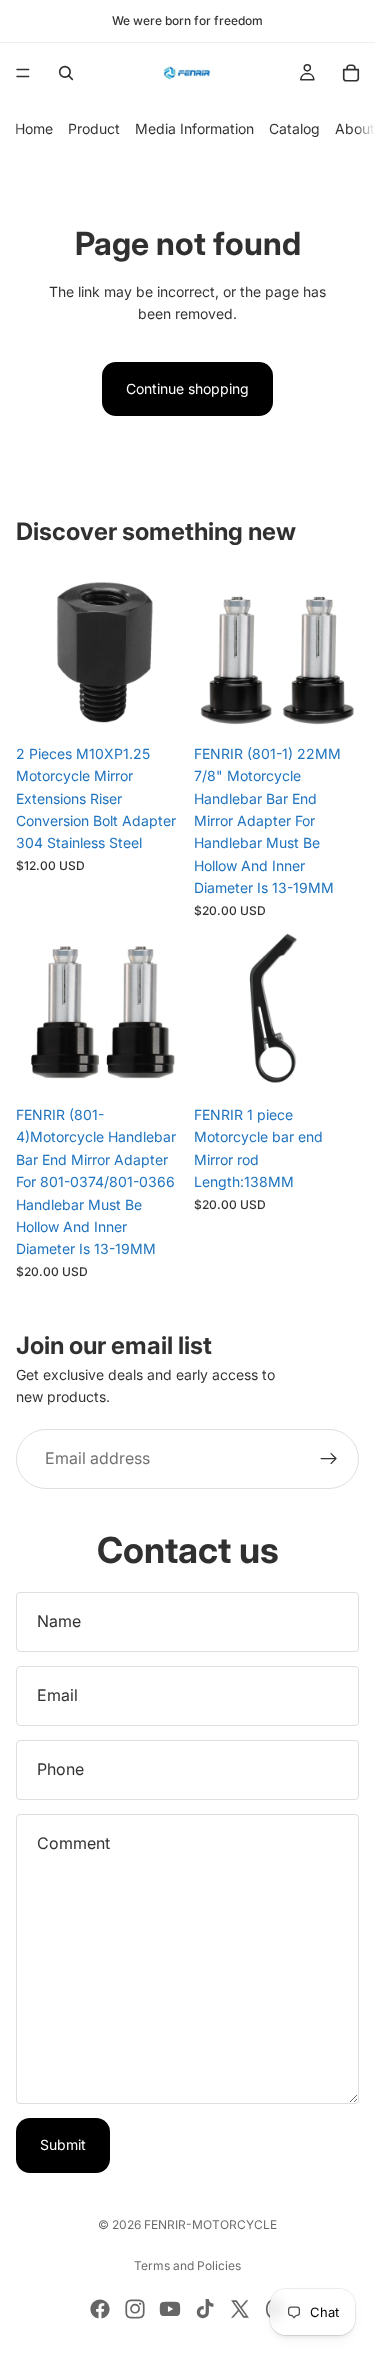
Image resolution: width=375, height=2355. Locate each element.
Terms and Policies (187, 2265)
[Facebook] (100, 2309)
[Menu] (23, 73)
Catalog (294, 128)
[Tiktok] (205, 2309)
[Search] (66, 73)
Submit (63, 2144)
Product (94, 128)
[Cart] (351, 73)
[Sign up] (329, 1459)
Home (34, 128)
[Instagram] (135, 2309)
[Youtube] (170, 2309)
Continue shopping (187, 388)
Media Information (194, 128)
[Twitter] (240, 2309)
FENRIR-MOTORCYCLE (210, 2224)
